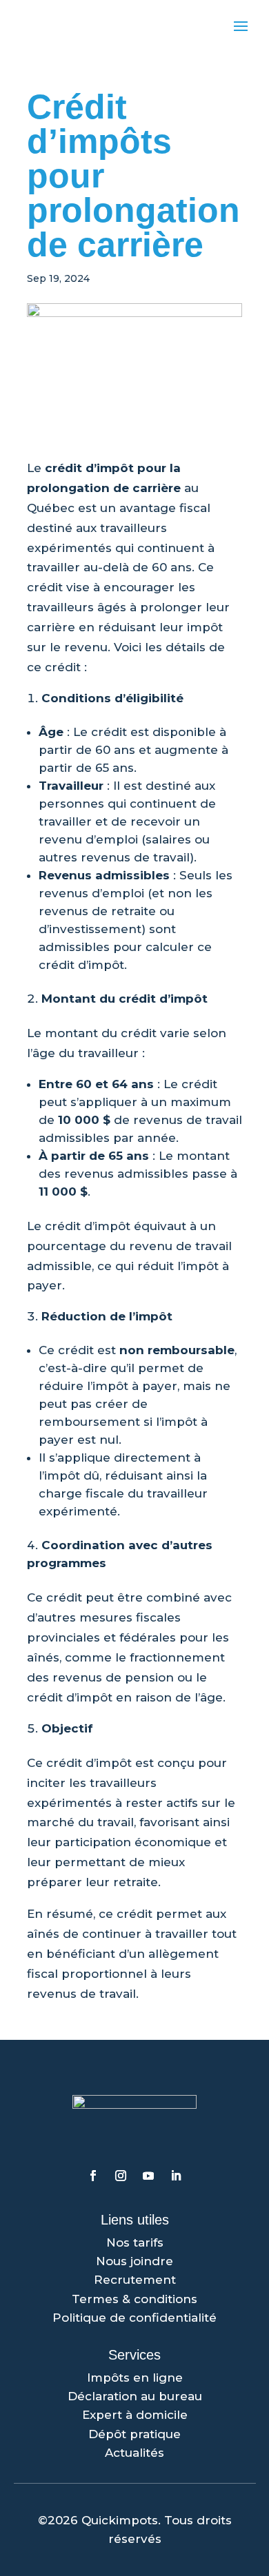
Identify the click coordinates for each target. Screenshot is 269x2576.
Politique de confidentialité (134, 2318)
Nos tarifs (135, 2242)
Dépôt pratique (134, 2434)
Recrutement (135, 2280)
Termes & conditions (134, 2299)
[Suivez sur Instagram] (121, 2176)
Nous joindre (134, 2261)
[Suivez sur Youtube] (148, 2176)
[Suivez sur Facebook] (93, 2176)
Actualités (134, 2453)
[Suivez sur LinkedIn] (176, 2176)
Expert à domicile (135, 2415)
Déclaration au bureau (135, 2396)
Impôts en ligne (135, 2378)
